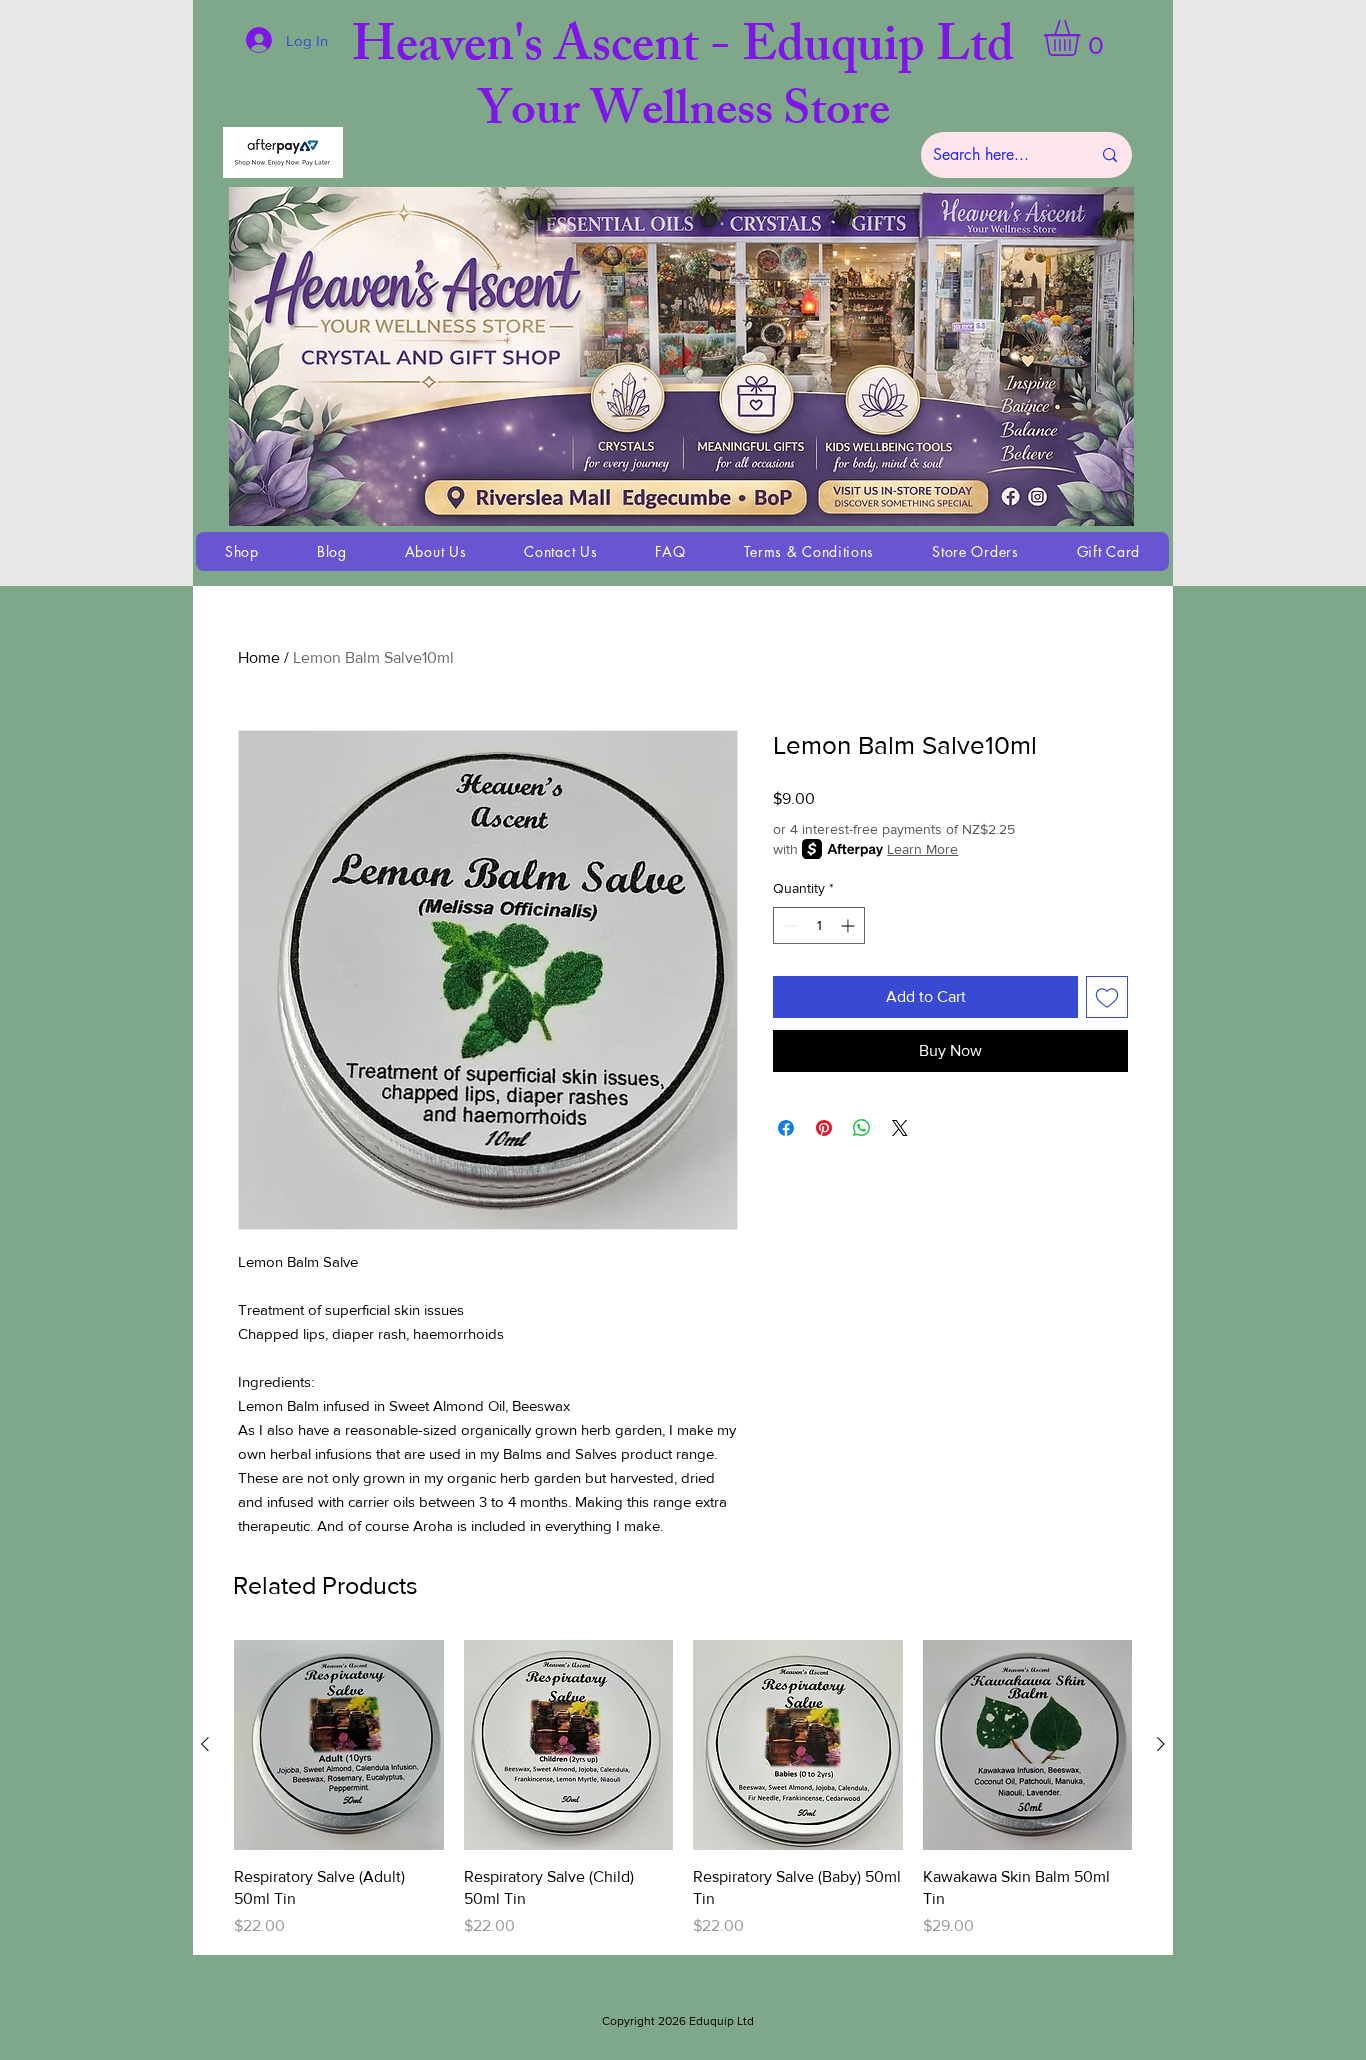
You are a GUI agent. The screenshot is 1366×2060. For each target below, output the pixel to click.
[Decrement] (788, 925)
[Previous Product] (205, 1744)
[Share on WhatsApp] (862, 1128)
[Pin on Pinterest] (824, 1128)
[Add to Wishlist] (1107, 997)
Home (259, 657)
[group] (683, 1789)
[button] (1083, 38)
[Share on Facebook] (786, 1128)
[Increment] (849, 925)
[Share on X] (900, 1128)
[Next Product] (1161, 1744)
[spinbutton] (819, 925)
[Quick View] (339, 1745)
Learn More (922, 849)
